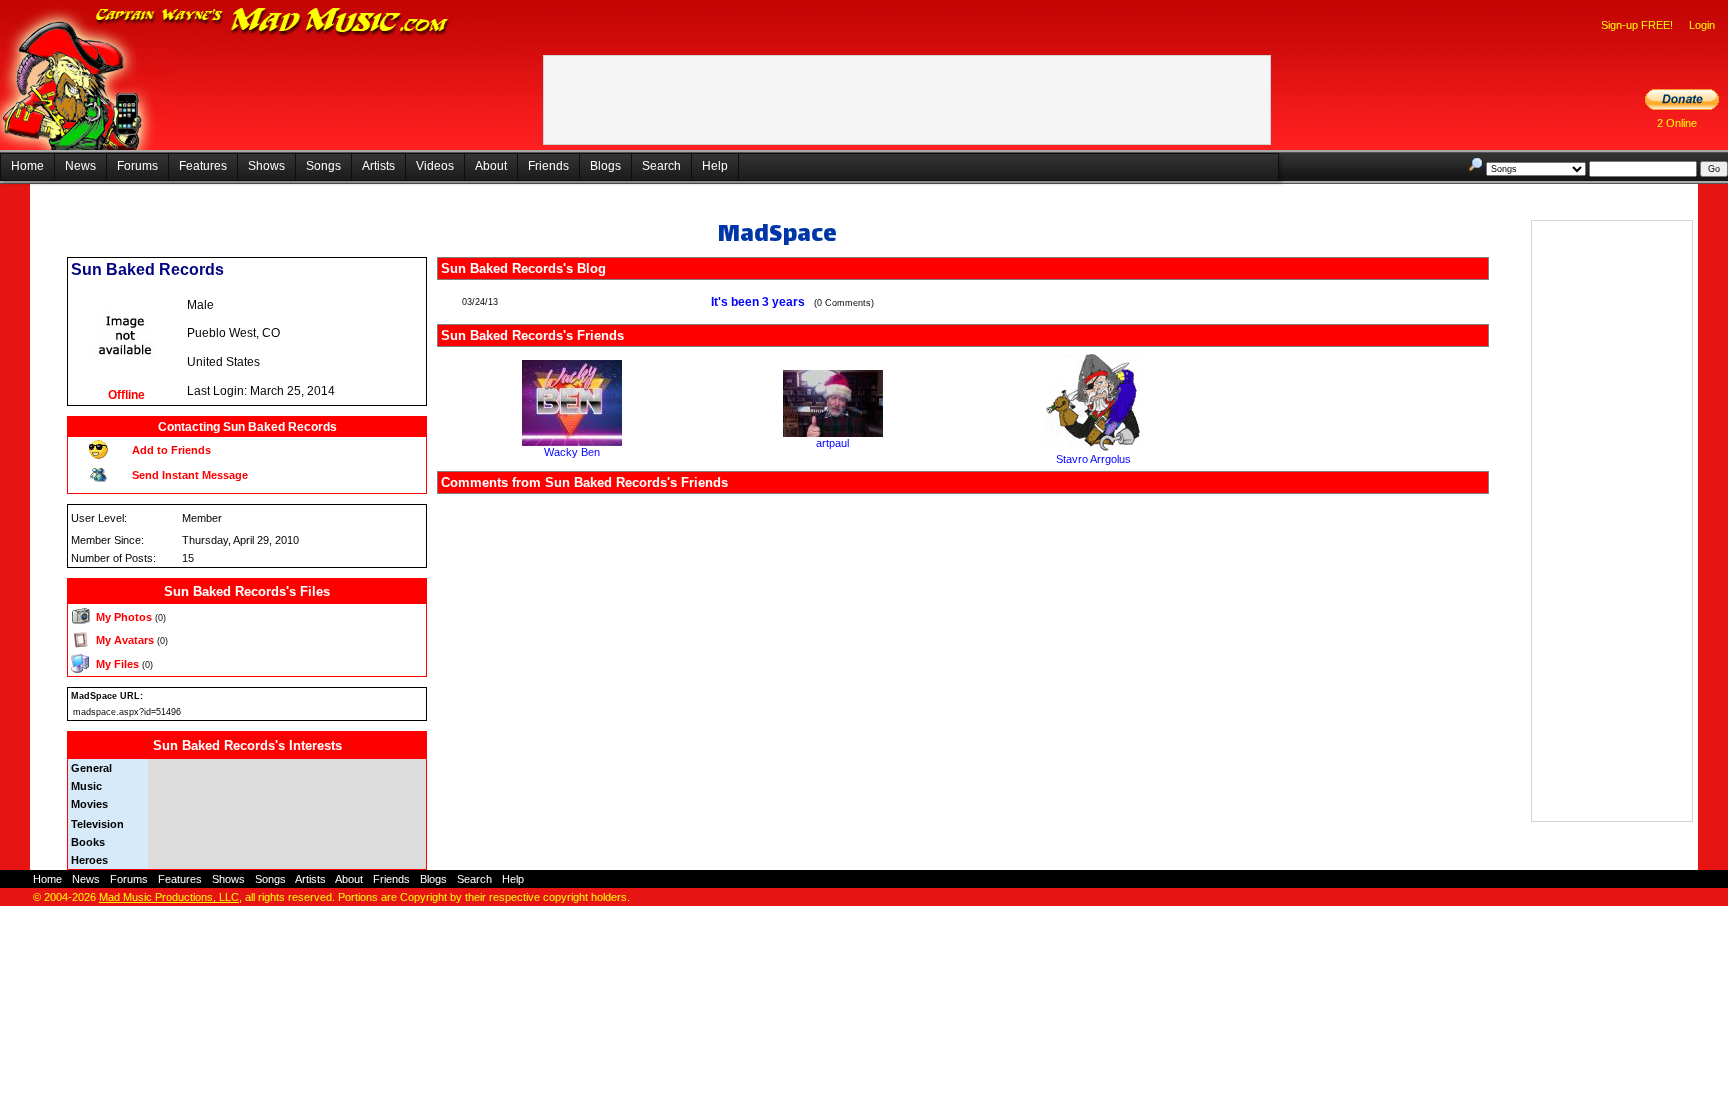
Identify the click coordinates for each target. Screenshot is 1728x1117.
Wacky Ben (572, 452)
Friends (548, 166)
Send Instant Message (190, 475)
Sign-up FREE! (1637, 25)
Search (661, 166)
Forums (137, 166)
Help (715, 166)
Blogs (605, 166)
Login (1702, 25)
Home (27, 166)
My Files (117, 664)
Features (203, 166)
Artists (378, 166)
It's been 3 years (759, 302)
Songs (323, 166)
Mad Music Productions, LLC (169, 897)
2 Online (1677, 123)
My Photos (124, 617)
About (491, 166)
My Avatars (125, 640)
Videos (435, 166)
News (80, 166)
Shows (266, 166)
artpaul (832, 443)
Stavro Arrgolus (1093, 459)
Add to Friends (171, 450)
